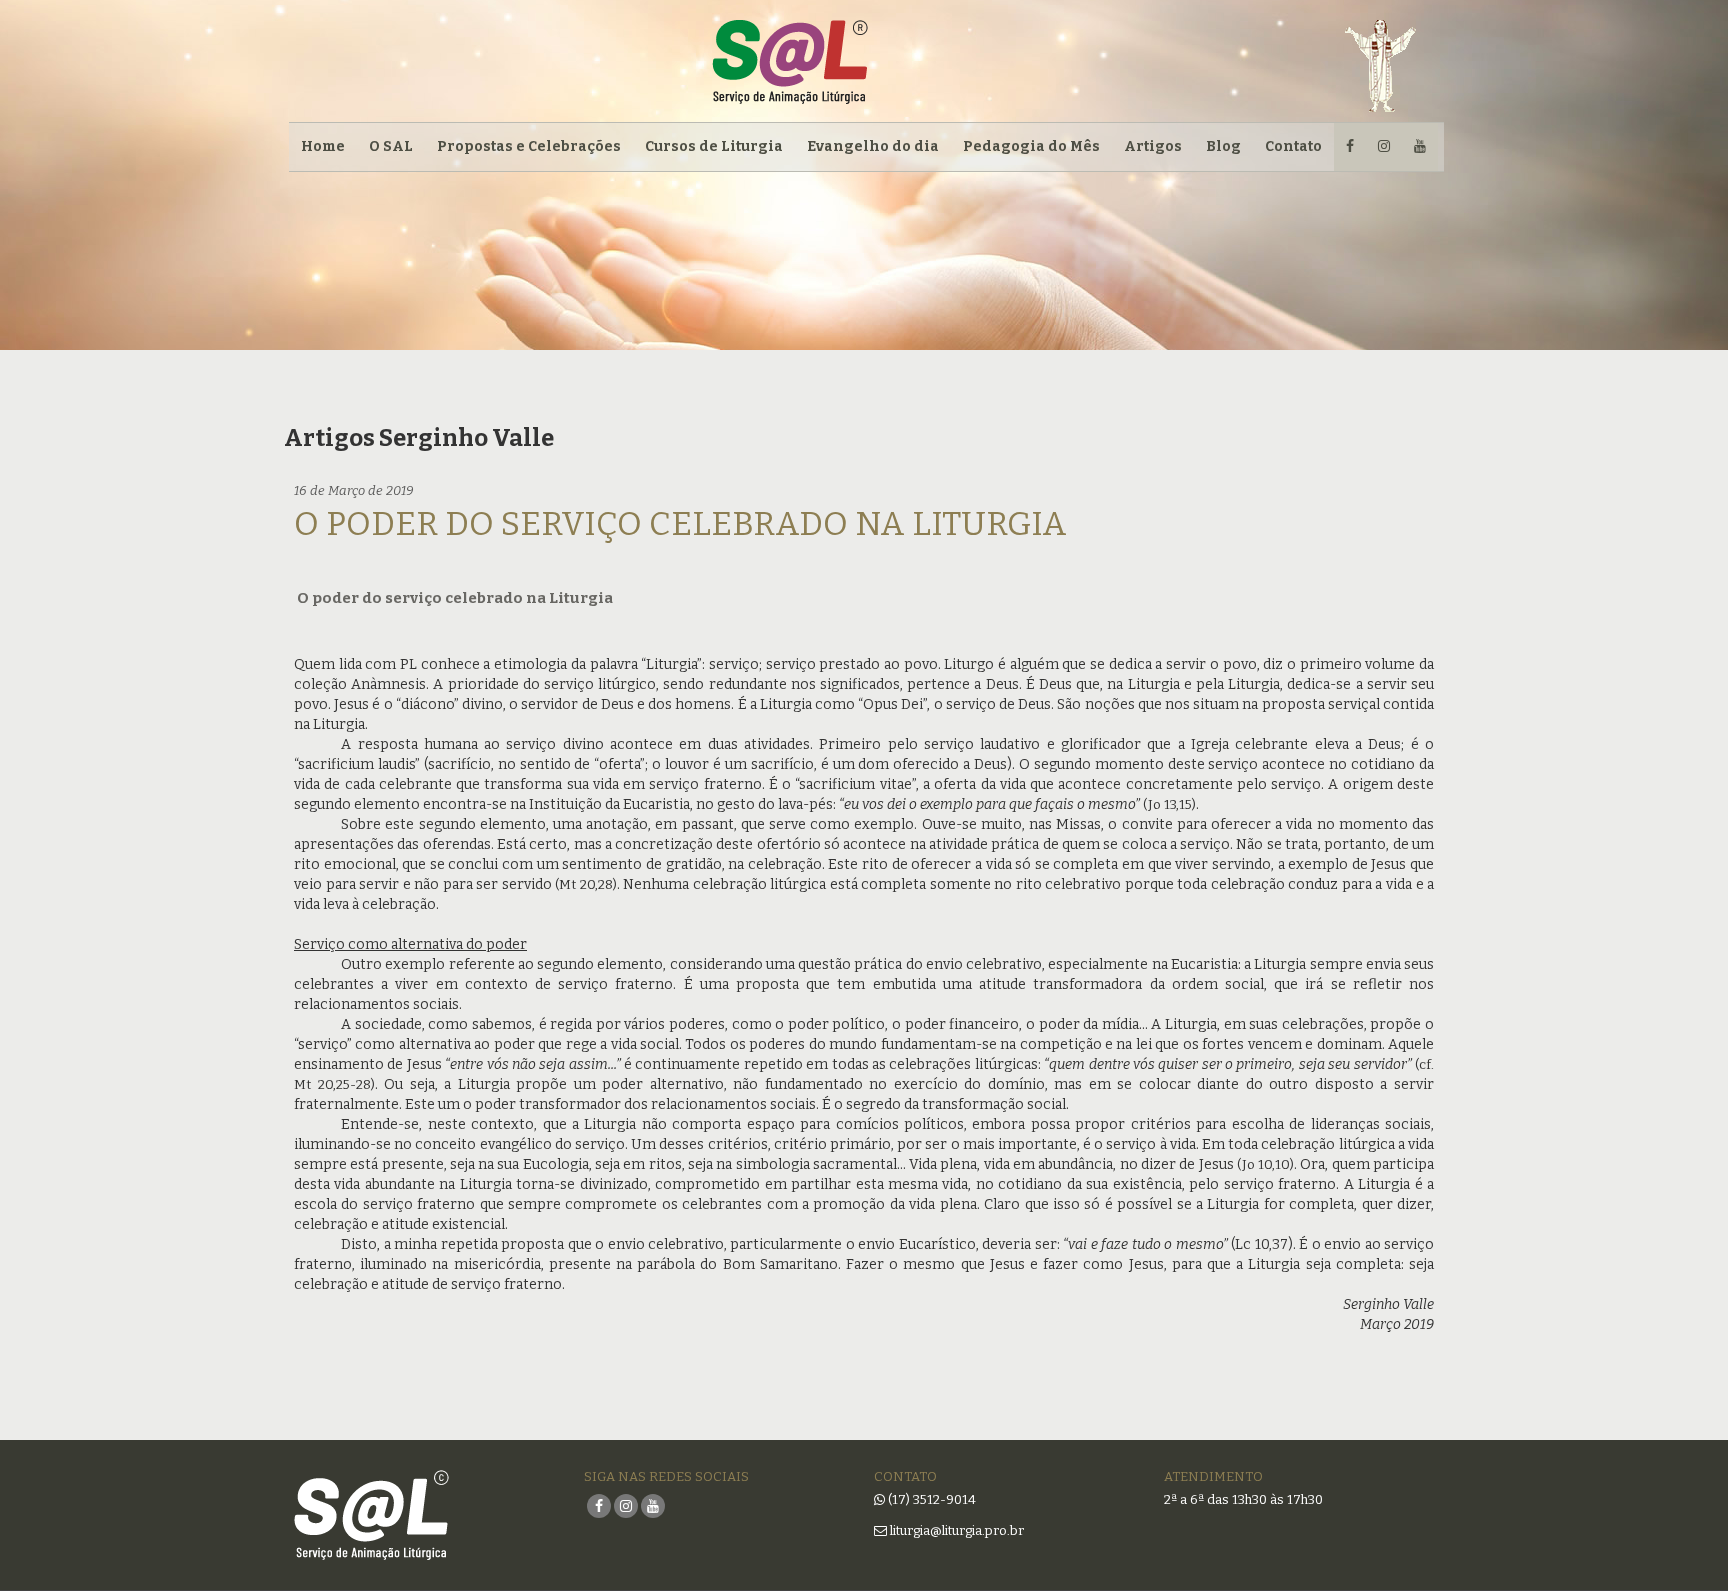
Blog (1223, 146)
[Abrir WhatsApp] (1678, 1540)
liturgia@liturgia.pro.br (955, 1530)
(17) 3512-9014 (932, 1499)
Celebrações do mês (514, 177)
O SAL (391, 146)
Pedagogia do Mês (1031, 146)
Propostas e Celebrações (529, 146)
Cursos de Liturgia (714, 146)
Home (323, 146)
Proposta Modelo (503, 222)
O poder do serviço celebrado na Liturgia (680, 524)
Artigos (1153, 146)
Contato (1293, 146)
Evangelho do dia (873, 146)
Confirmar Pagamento (524, 312)
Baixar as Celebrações (524, 267)
